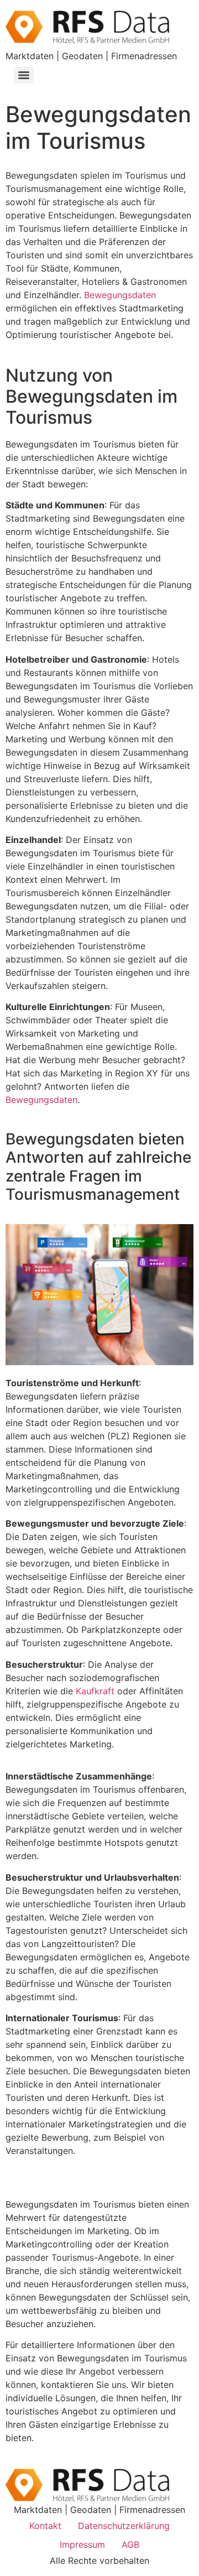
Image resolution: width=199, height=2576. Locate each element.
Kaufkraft (95, 1691)
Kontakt (45, 2526)
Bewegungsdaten (120, 295)
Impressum (82, 2544)
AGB (130, 2544)
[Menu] (24, 75)
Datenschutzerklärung (124, 2526)
